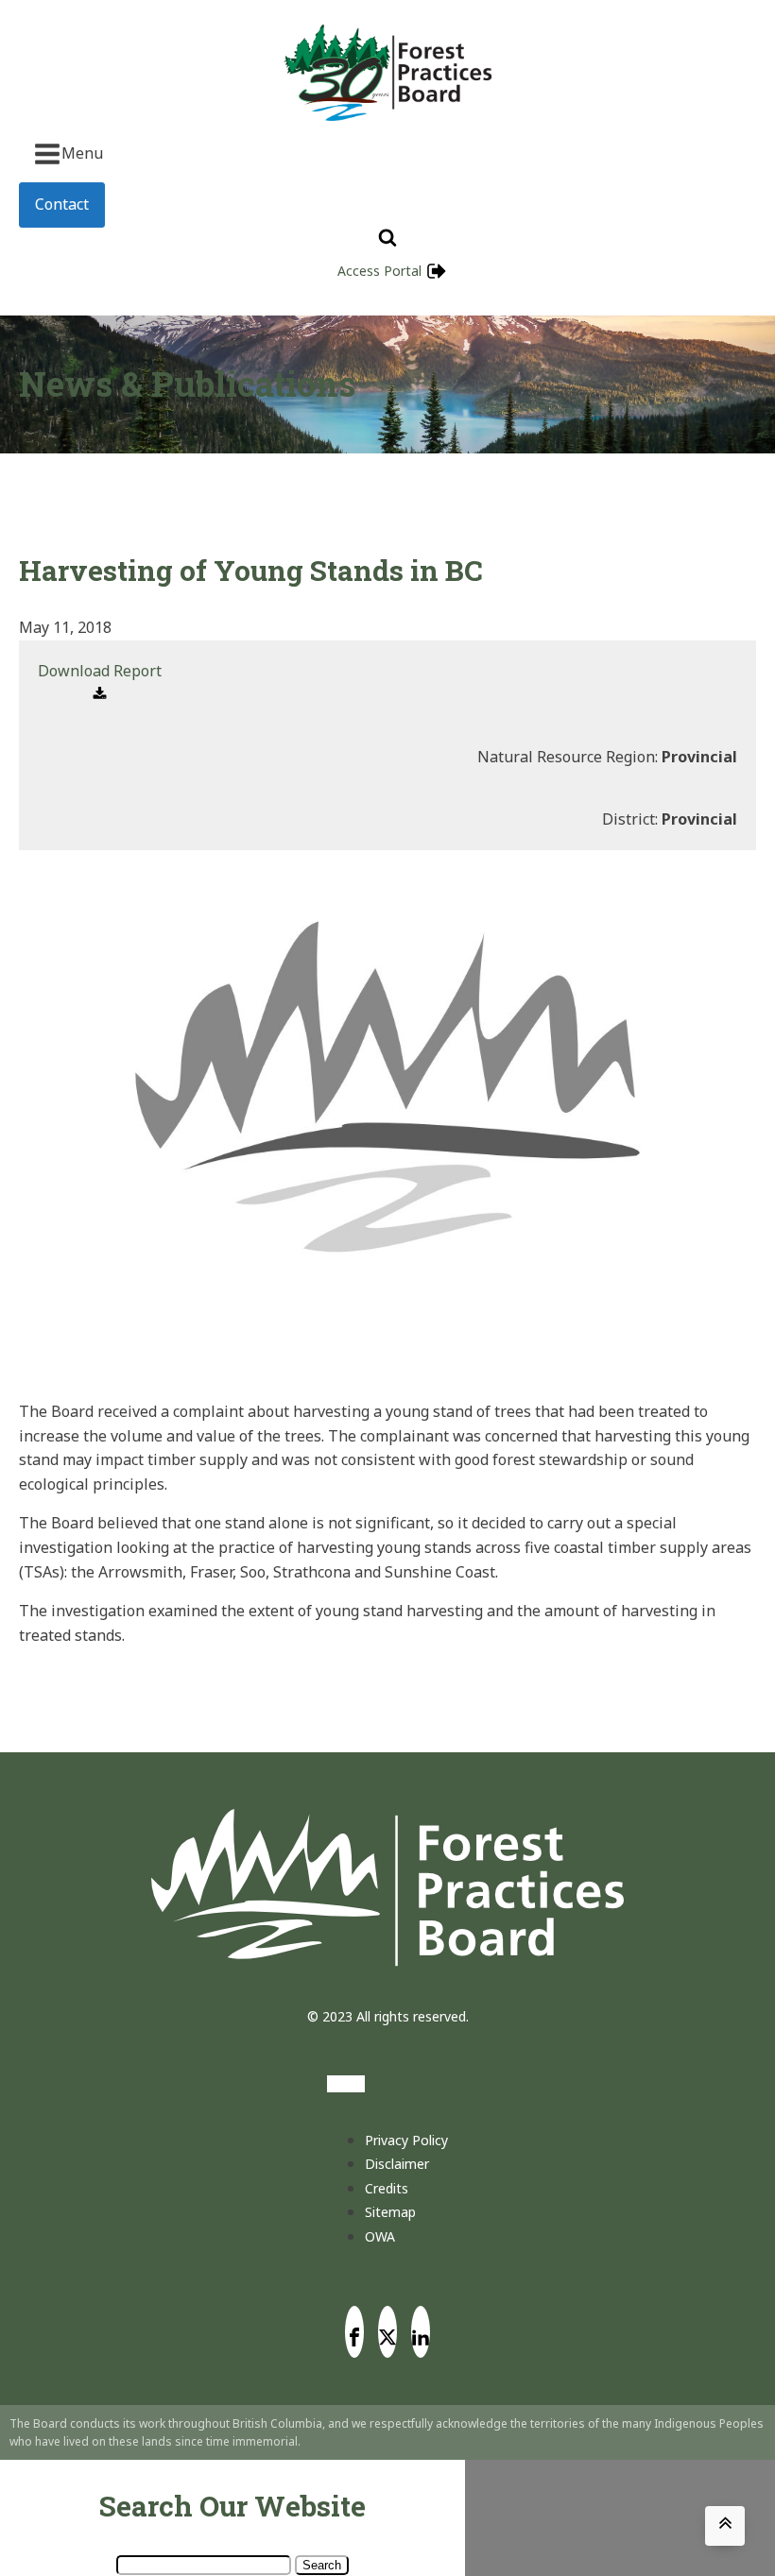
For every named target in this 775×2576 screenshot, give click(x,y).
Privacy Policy (406, 2140)
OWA (380, 2236)
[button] (100, 683)
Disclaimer (397, 2164)
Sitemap (390, 2212)
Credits (387, 2188)
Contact (62, 204)
